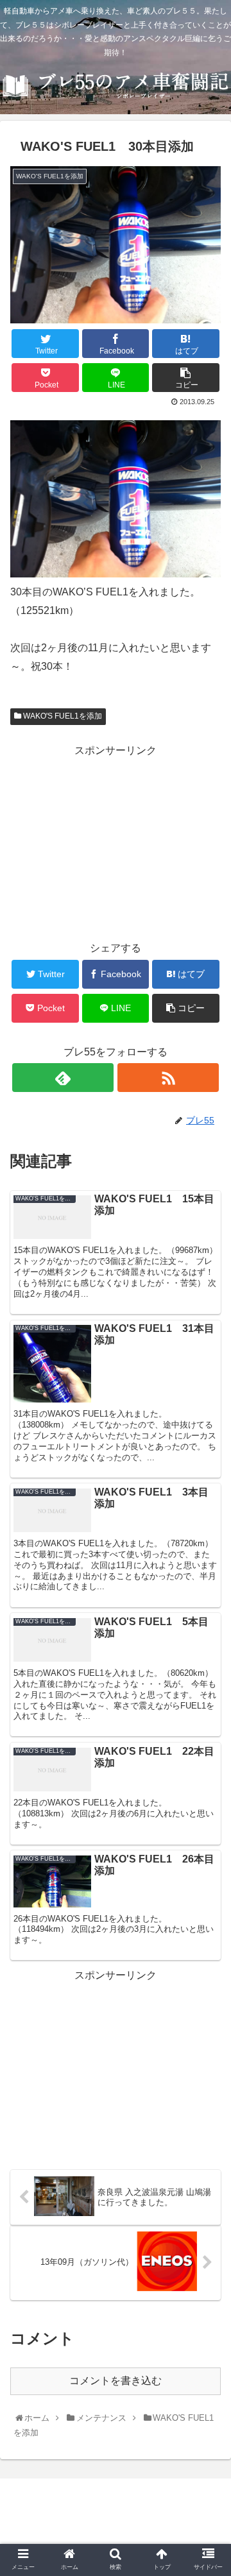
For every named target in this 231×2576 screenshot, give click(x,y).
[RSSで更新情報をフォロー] (168, 1078)
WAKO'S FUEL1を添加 (62, 716)
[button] (208, 1630)
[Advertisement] (116, 840)
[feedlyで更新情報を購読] (63, 1078)
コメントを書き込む (116, 2381)
